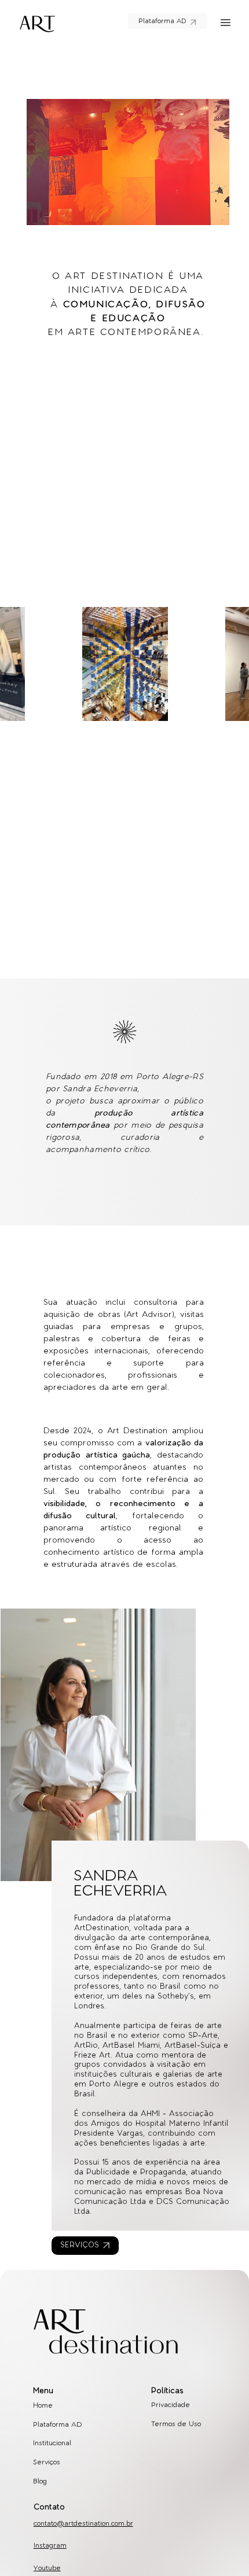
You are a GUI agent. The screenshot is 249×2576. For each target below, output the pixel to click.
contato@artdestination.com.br (83, 2524)
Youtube (47, 2568)
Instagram (50, 2546)
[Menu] (226, 23)
